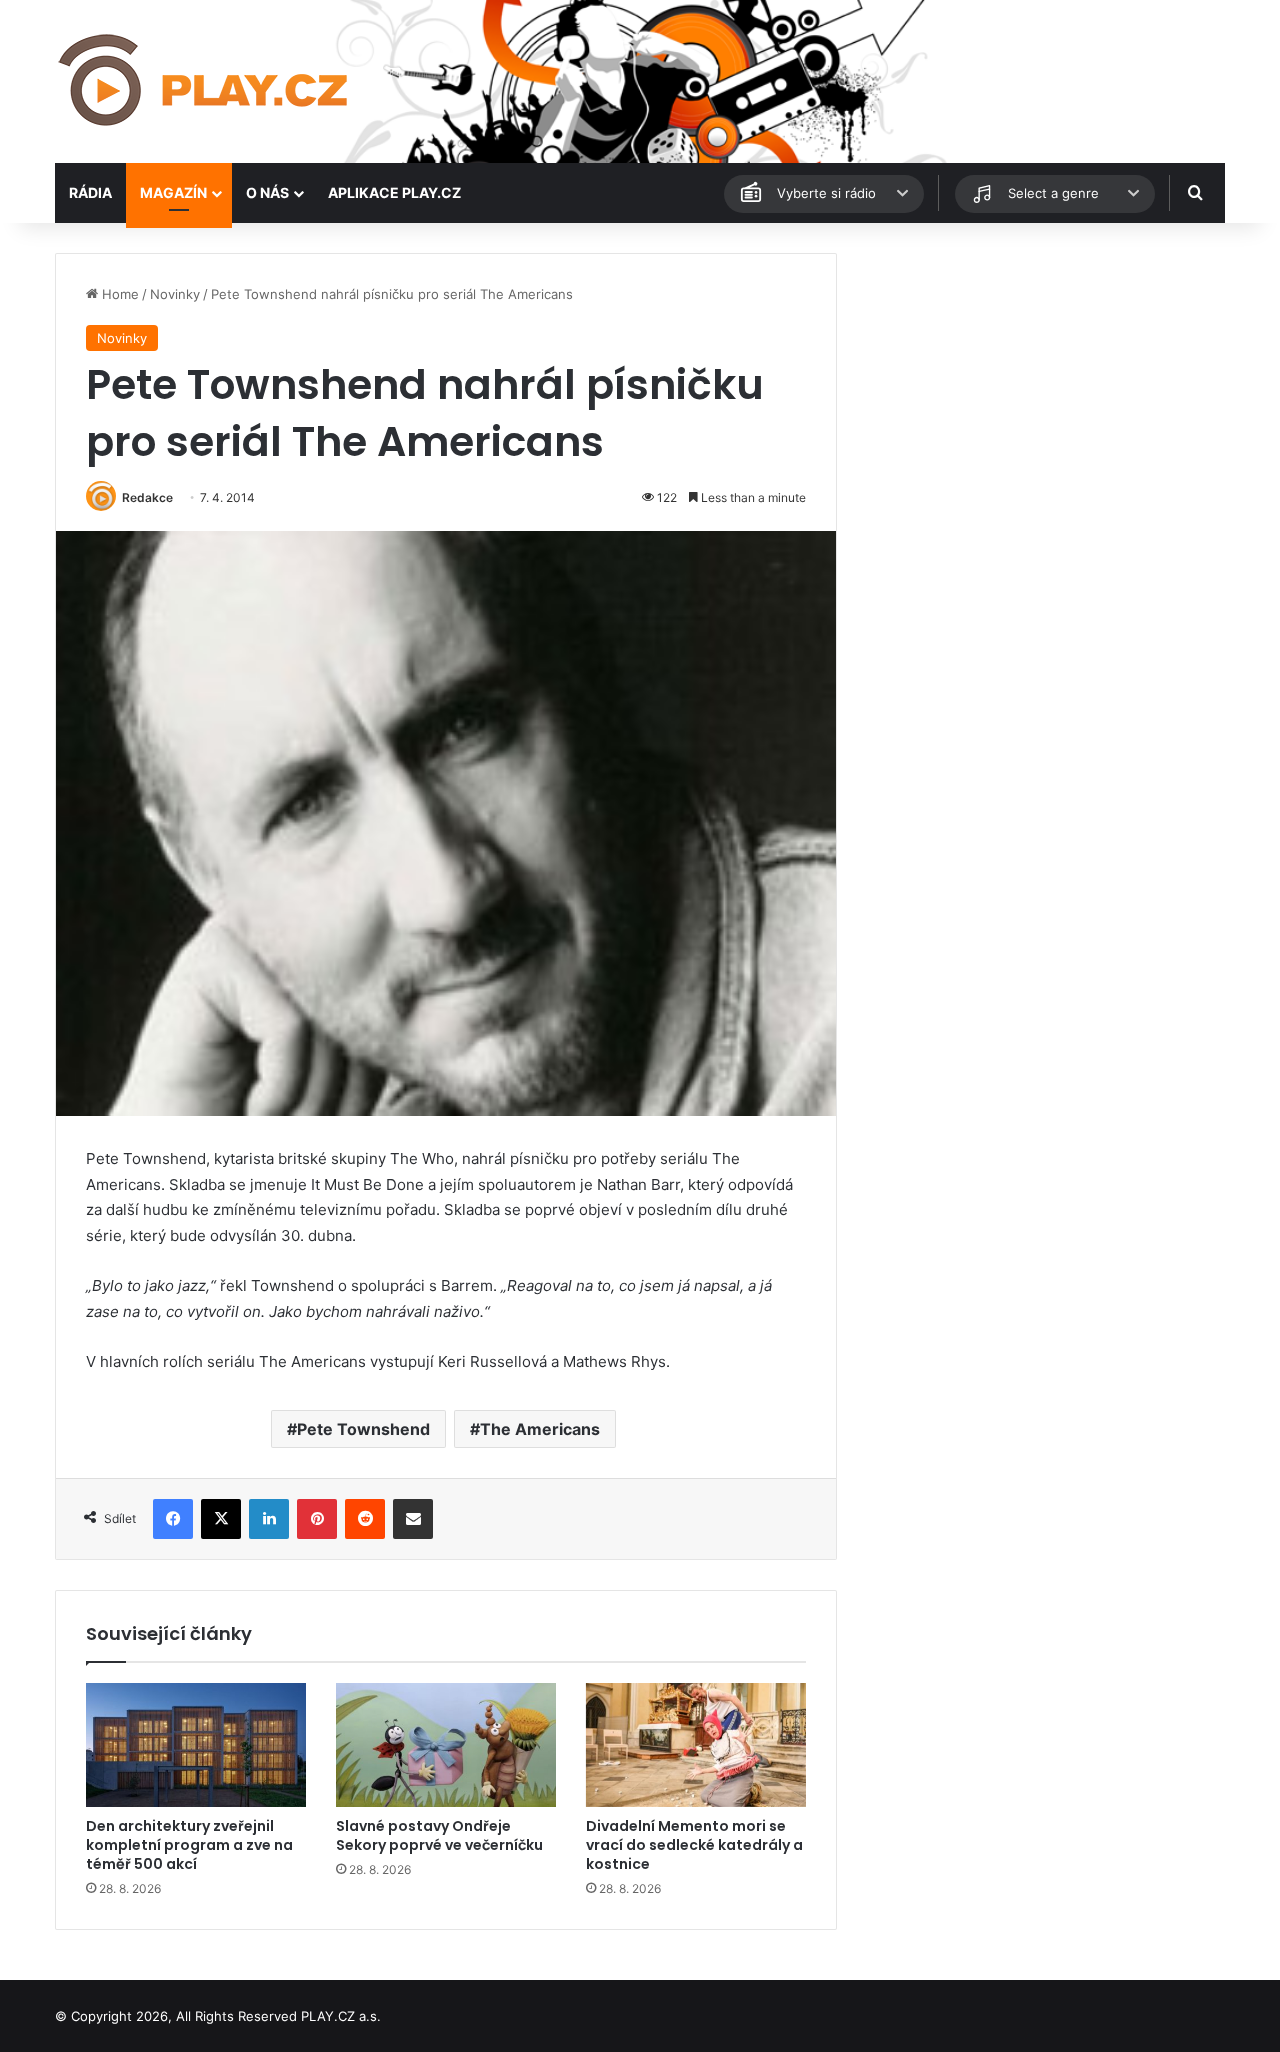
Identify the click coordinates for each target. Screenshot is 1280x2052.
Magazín (173, 192)
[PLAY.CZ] (205, 81)
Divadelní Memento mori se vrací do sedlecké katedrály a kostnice (694, 1845)
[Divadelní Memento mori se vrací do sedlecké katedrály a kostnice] (696, 1745)
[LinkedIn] (269, 1519)
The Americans (540, 1429)
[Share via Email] (413, 1519)
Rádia (90, 192)
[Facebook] (173, 1519)
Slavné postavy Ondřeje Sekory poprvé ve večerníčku (439, 1835)
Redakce (147, 497)
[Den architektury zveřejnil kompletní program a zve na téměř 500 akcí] (196, 1745)
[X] (221, 1519)
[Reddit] (365, 1519)
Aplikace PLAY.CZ (394, 192)
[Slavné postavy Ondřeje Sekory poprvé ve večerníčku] (446, 1745)
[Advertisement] (1040, 393)
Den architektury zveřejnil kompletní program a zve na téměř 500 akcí (189, 1845)
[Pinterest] (317, 1519)
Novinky (175, 294)
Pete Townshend (363, 1429)
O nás (267, 192)
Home (118, 294)
